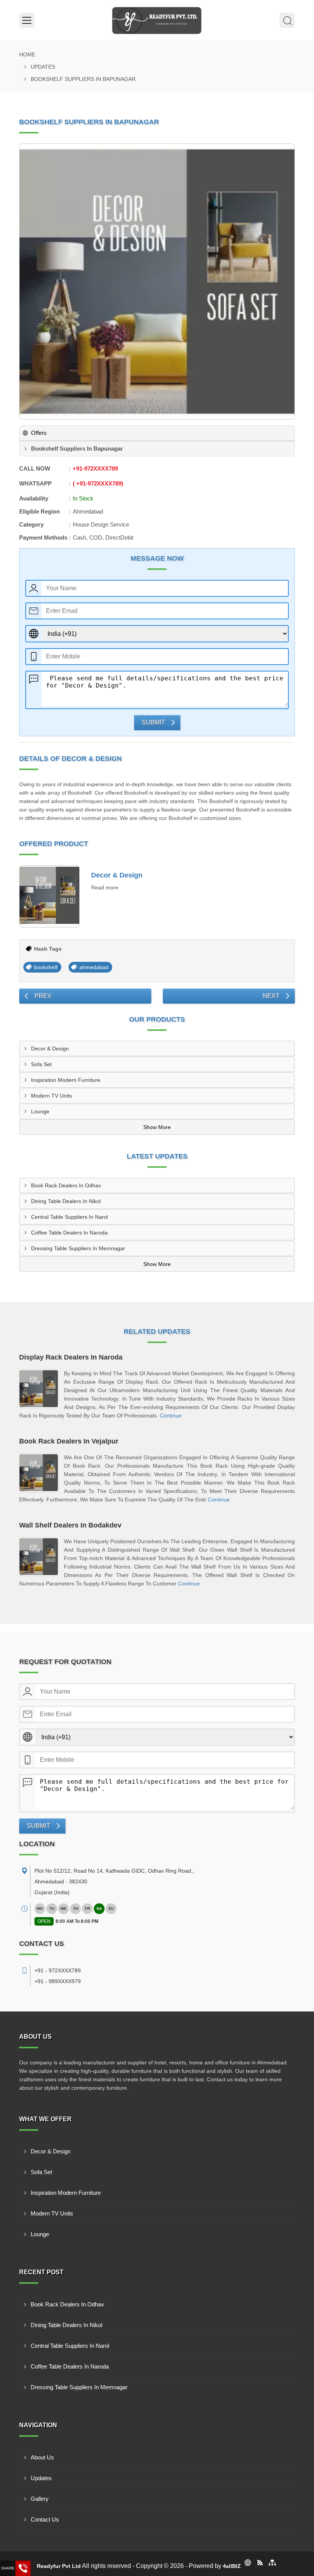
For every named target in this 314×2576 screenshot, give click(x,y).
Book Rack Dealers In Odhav (66, 1185)
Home (27, 54)
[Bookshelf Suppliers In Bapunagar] (157, 281)
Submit (153, 722)
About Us (42, 2457)
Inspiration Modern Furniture (66, 1080)
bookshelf (46, 967)
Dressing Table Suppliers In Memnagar (78, 1248)
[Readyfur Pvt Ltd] (157, 20)
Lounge (40, 1111)
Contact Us (45, 2519)
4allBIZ (232, 2566)
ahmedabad (94, 967)
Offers (39, 433)
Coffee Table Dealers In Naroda (69, 1233)
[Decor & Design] (49, 897)
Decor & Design (117, 875)
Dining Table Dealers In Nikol (66, 1201)
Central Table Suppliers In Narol (70, 1217)
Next (271, 996)
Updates (43, 67)
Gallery (40, 2499)
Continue (171, 1416)
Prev (43, 996)
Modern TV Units (52, 1096)
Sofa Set (41, 1064)
